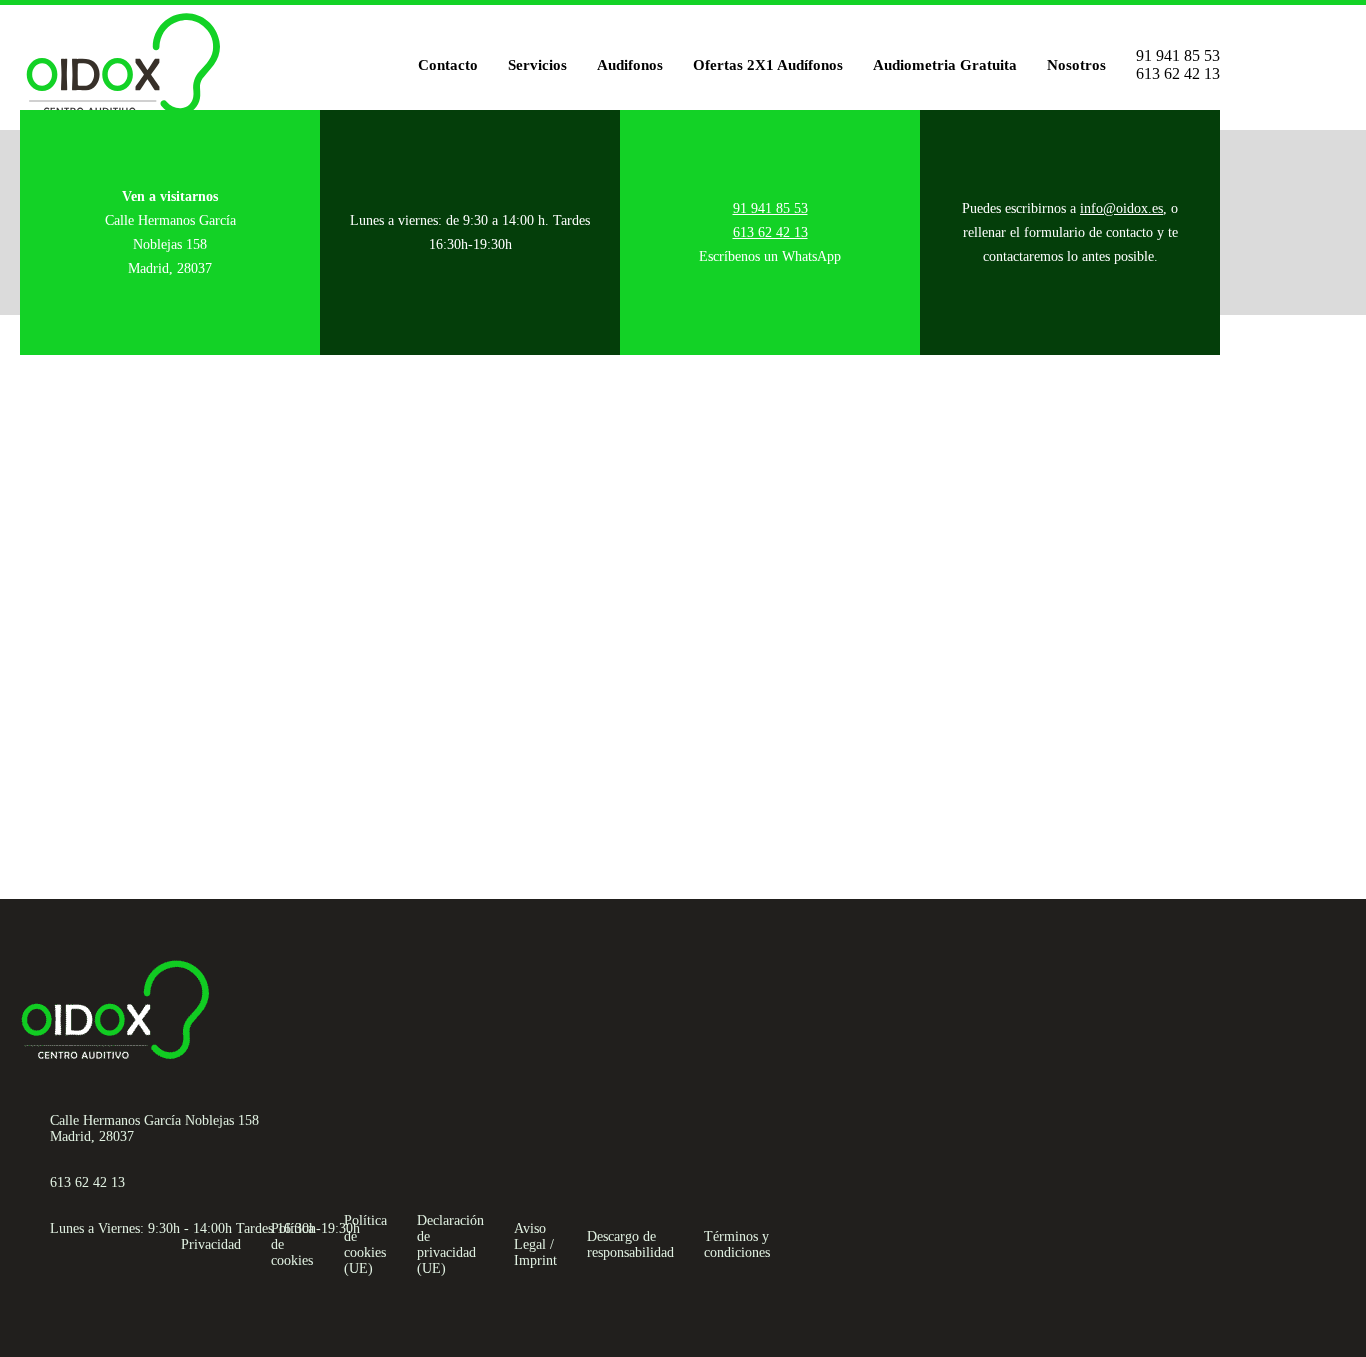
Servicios (537, 65)
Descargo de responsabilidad (630, 1244)
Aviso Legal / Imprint (535, 1244)
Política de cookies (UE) (365, 1244)
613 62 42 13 (1178, 73)
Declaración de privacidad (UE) (450, 1244)
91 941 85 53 (1178, 55)
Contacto (448, 65)
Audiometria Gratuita (945, 65)
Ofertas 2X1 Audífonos (768, 65)
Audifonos (630, 65)
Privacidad (211, 1244)
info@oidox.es (1121, 208)
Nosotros (1076, 65)
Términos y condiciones (737, 1244)
